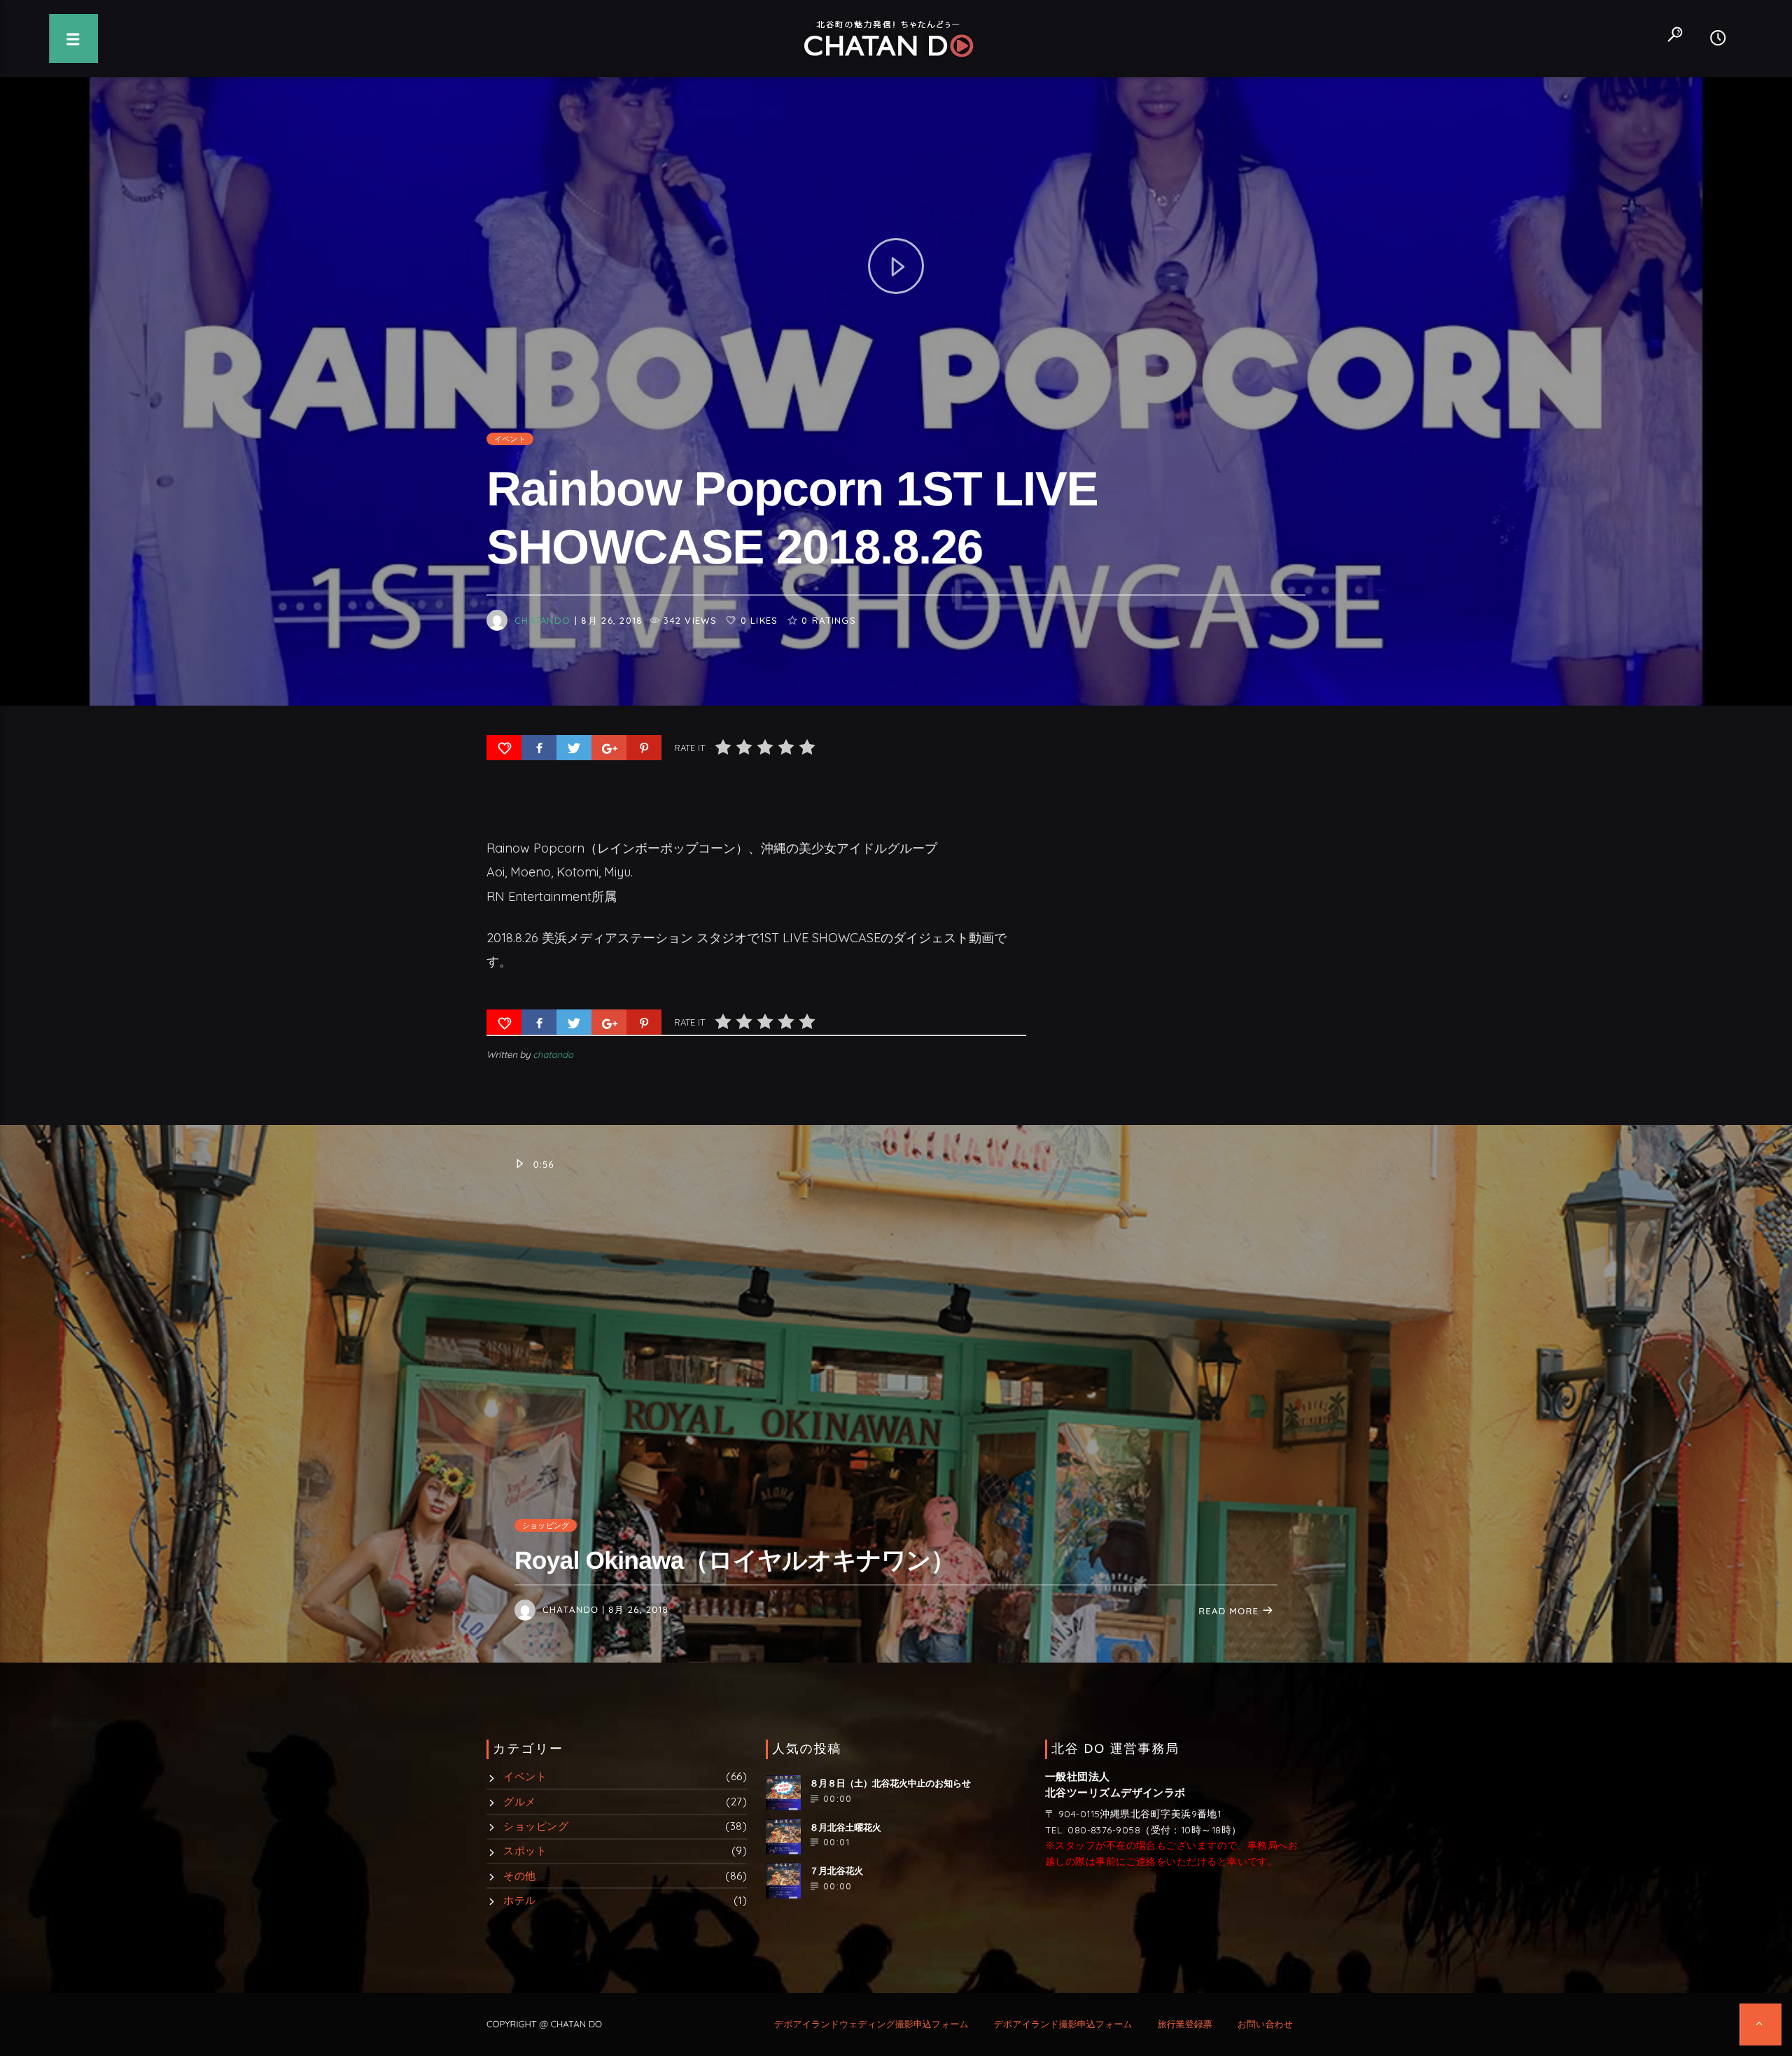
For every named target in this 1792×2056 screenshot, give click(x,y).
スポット (525, 1851)
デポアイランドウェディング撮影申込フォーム (871, 2024)
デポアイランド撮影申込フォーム (1063, 2024)
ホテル (519, 1900)
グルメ (519, 1802)
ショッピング (546, 1525)
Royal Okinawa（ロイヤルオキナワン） (735, 1561)
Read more (1230, 1611)
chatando (542, 620)
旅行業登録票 (1185, 2024)
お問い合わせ (1265, 2024)
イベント (510, 439)
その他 (519, 1876)
